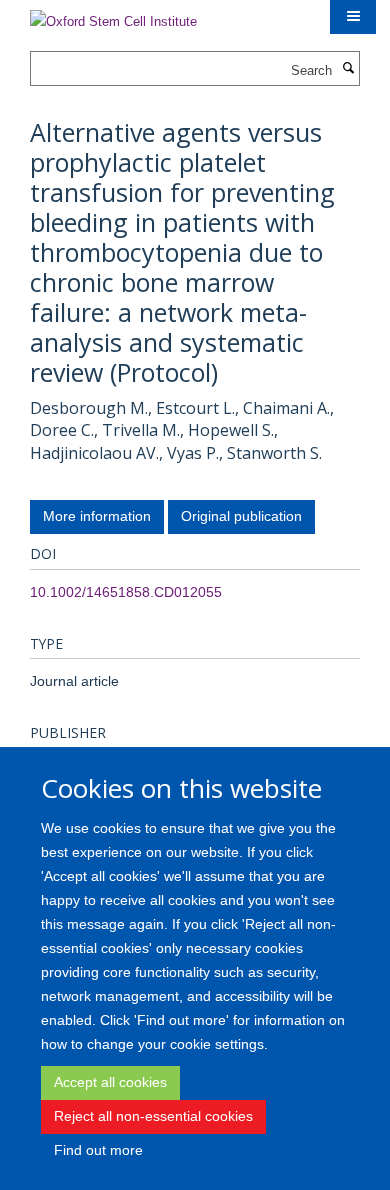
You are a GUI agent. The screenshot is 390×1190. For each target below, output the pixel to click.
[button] (353, 17)
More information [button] (97, 516)
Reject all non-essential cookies (153, 1116)
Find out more (98, 1150)
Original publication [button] (241, 516)
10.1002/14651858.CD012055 (126, 592)
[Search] (348, 69)
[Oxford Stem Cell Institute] (113, 15)
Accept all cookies (110, 1082)
